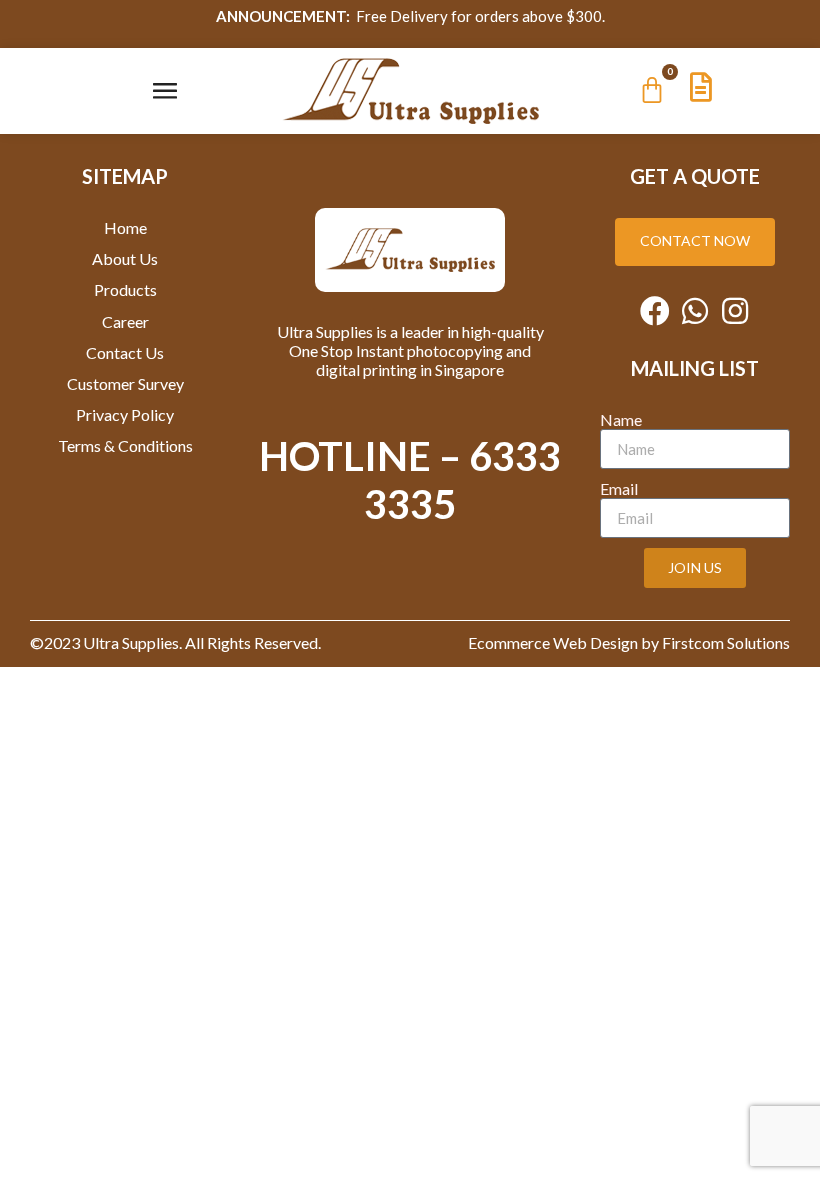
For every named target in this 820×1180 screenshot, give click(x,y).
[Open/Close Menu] (164, 90)
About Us (125, 258)
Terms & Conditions (125, 445)
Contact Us (125, 352)
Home (125, 227)
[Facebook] (655, 311)
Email (619, 488)
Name (621, 419)
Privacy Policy (125, 414)
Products (125, 289)
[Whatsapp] (695, 311)
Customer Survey (125, 383)
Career (125, 321)
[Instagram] (735, 311)
